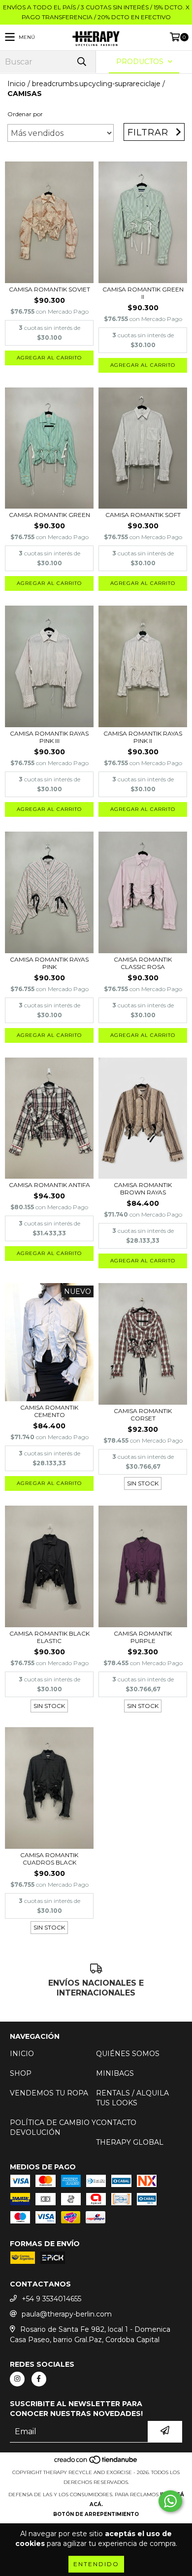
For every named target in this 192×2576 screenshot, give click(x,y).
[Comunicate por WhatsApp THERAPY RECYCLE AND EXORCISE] (170, 2501)
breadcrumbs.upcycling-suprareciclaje (96, 84)
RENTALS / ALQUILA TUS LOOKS (132, 2098)
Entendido (96, 2564)
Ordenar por (25, 114)
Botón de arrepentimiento (96, 2514)
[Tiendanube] (96, 2463)
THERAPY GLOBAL (130, 2142)
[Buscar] (81, 62)
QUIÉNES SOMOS (128, 2054)
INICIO (22, 2054)
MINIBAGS (115, 2073)
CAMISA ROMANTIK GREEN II (143, 293)
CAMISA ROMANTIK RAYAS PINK (49, 963)
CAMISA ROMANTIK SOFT (143, 515)
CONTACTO (116, 2123)
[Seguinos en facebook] (39, 2379)
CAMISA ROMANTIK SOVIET (49, 289)
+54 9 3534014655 (51, 2299)
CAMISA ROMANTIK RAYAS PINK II (143, 737)
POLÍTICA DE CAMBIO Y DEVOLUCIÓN (53, 2127)
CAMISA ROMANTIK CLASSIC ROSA (143, 963)
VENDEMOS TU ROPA (49, 2093)
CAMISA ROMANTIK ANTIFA (49, 1185)
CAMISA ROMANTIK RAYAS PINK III (49, 737)
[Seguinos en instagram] (17, 2379)
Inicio (16, 84)
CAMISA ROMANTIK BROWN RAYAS (143, 1189)
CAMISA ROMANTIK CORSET (143, 1415)
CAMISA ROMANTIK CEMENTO (49, 1411)
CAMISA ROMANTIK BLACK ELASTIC (49, 1637)
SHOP (21, 2073)
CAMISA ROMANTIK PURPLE (143, 1637)
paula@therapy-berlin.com (67, 2314)
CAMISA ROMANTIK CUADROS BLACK (49, 1859)
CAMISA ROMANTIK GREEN (49, 515)
